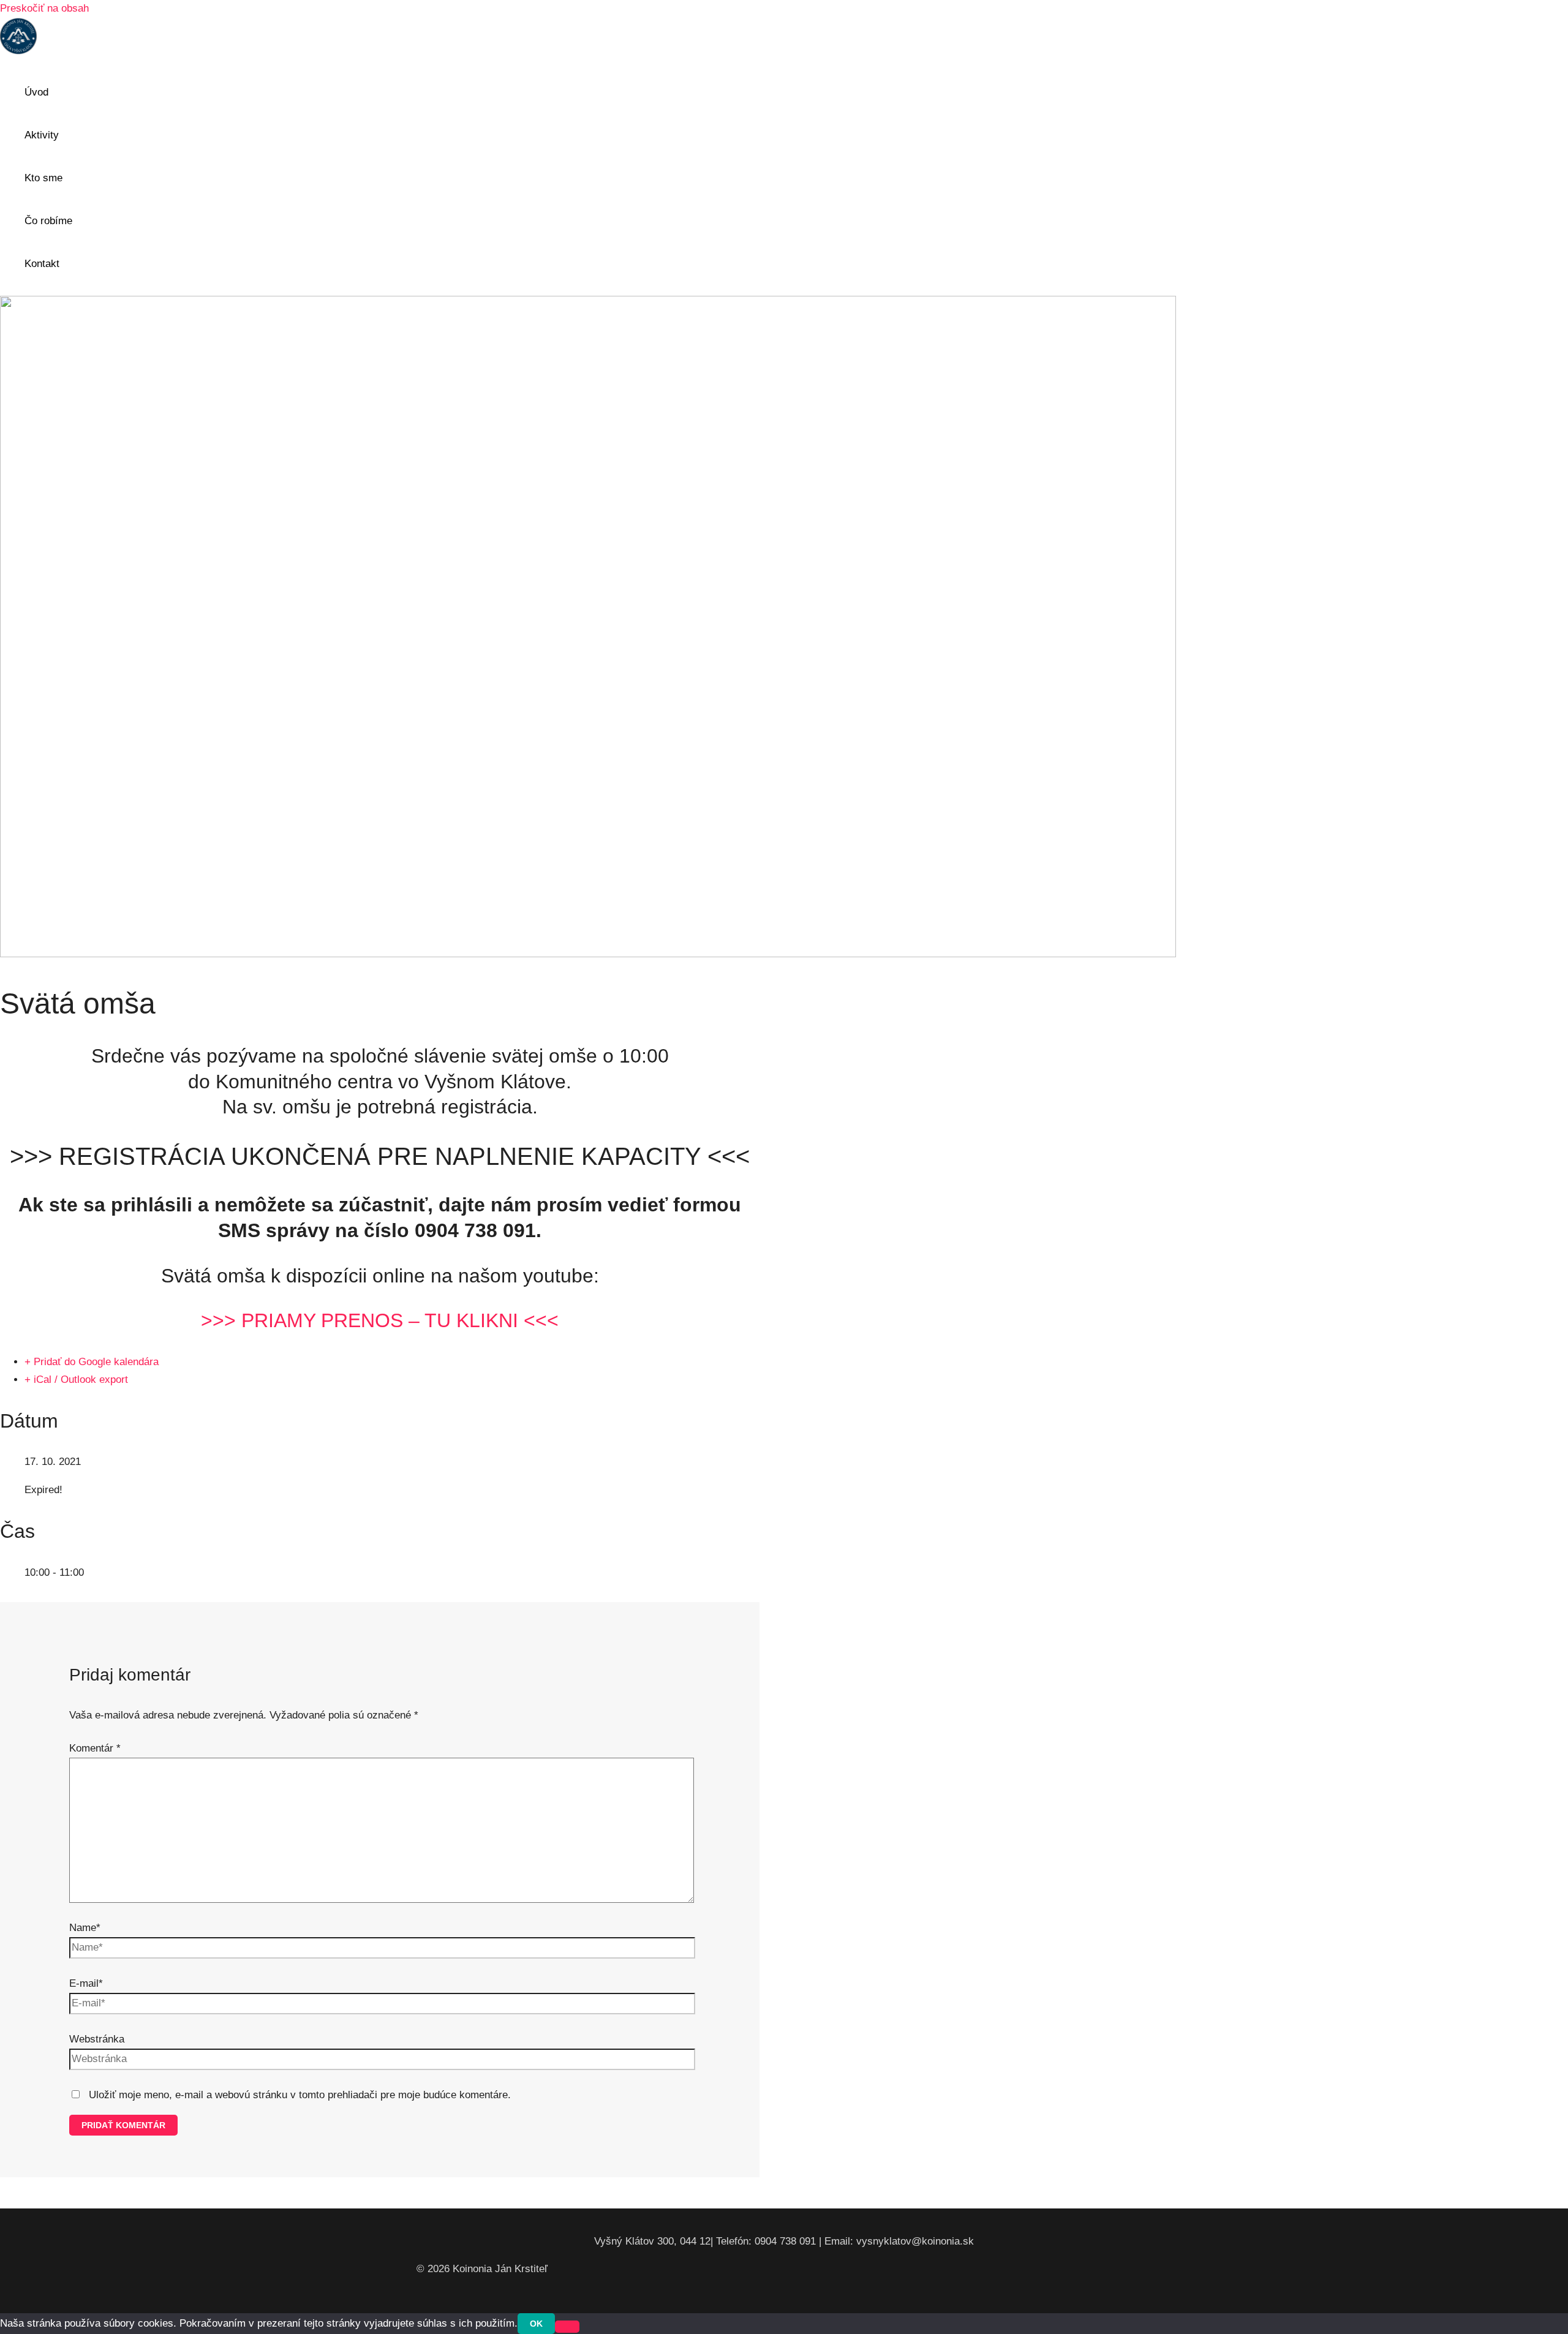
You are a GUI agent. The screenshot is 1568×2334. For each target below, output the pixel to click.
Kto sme (43, 178)
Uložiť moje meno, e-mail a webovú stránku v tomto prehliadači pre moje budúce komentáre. (300, 2095)
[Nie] (567, 2327)
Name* (85, 1928)
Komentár (95, 1748)
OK (536, 2324)
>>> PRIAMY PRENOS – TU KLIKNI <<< (380, 1320)
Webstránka (97, 2039)
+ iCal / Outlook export (76, 1380)
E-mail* (86, 1983)
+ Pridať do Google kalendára (92, 1362)
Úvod (36, 92)
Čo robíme (48, 221)
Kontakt (42, 264)
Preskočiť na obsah (44, 8)
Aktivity (42, 135)
